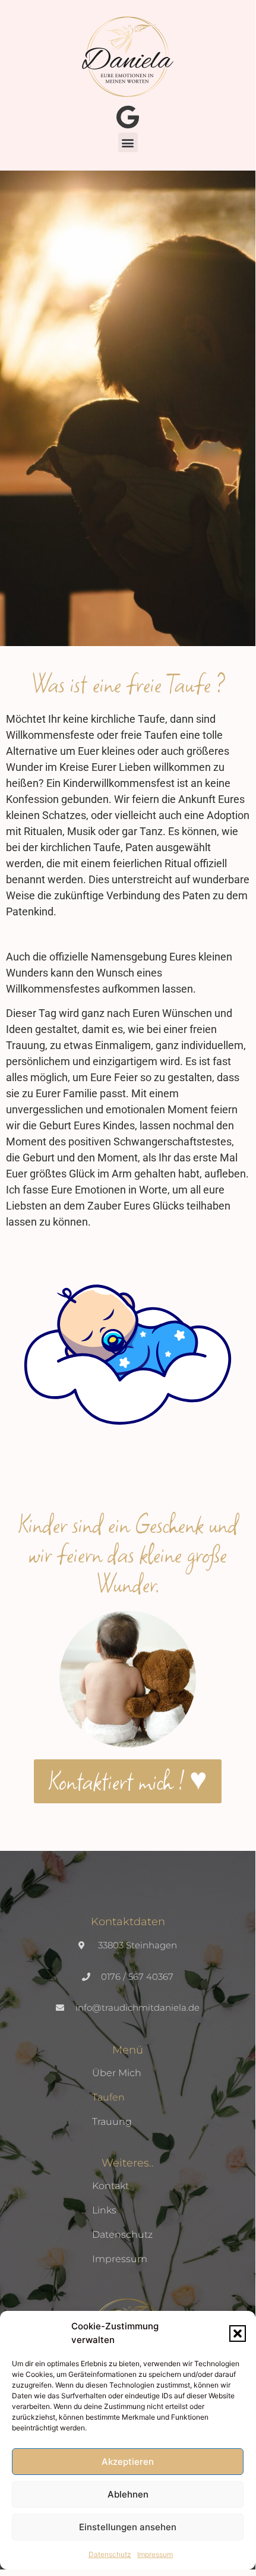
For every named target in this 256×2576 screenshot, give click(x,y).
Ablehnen (128, 2494)
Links (104, 2210)
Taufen (108, 2097)
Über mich (117, 2073)
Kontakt (110, 2186)
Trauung (112, 2122)
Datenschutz (110, 2554)
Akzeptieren (128, 2462)
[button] (238, 2333)
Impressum (155, 2554)
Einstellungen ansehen (128, 2527)
